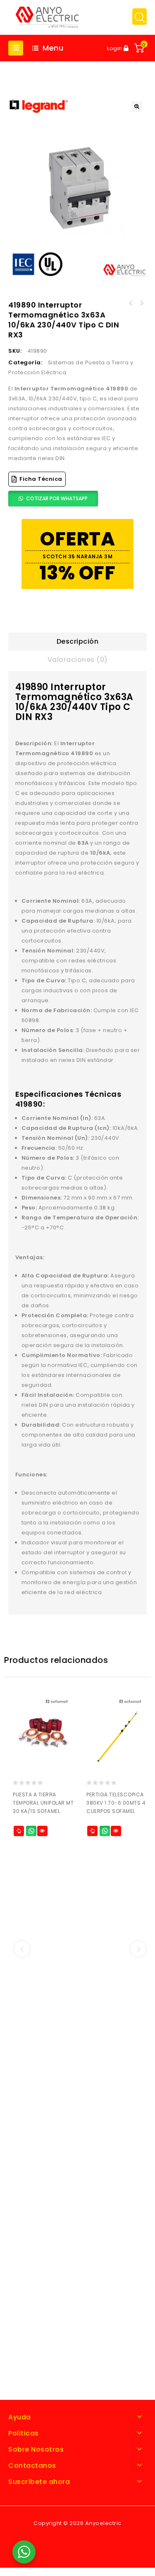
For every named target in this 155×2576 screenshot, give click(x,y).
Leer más (19, 1831)
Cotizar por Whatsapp (57, 498)
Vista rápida (42, 1831)
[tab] (77, 642)
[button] (137, 107)
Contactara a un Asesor (31, 1831)
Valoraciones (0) (78, 660)
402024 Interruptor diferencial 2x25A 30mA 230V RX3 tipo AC (141, 303)
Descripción (78, 641)
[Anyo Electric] (47, 17)
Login (115, 48)
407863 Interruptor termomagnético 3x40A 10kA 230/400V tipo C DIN (131, 303)
